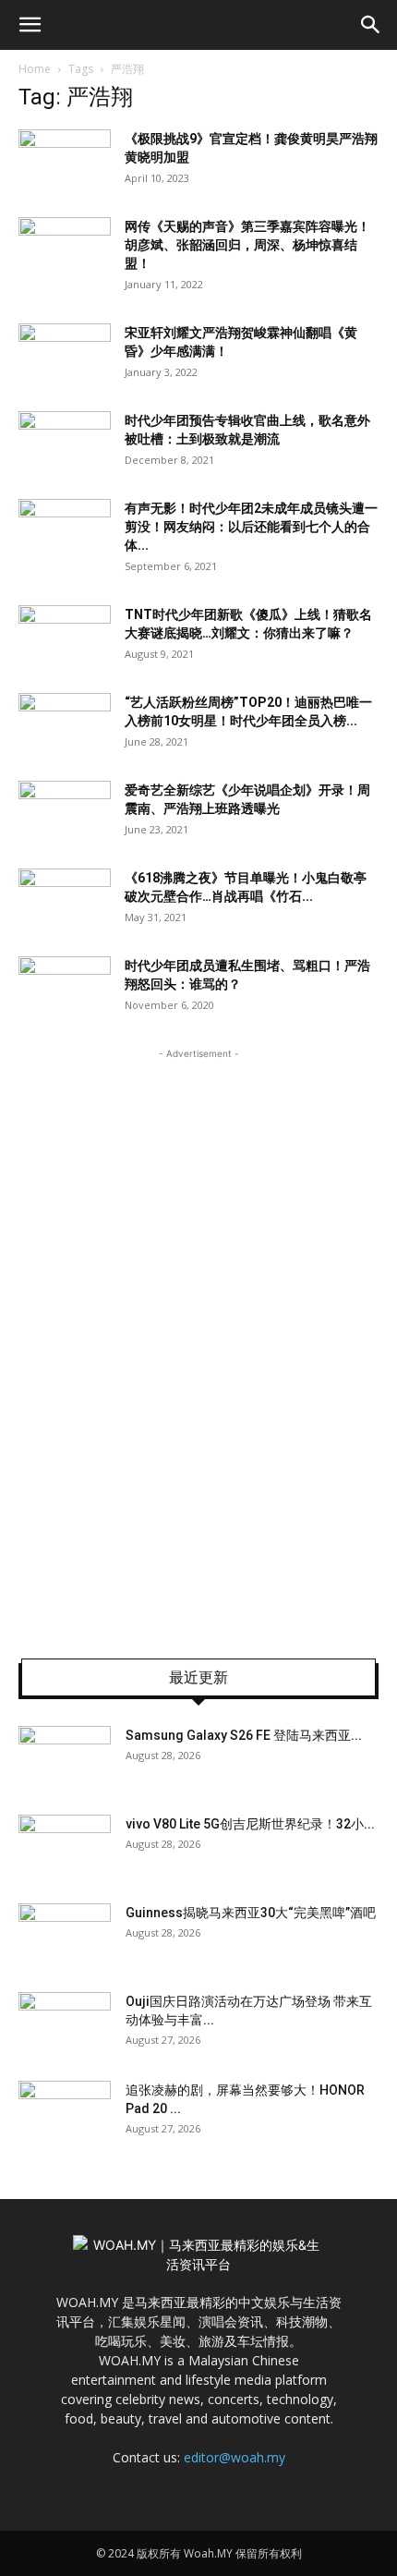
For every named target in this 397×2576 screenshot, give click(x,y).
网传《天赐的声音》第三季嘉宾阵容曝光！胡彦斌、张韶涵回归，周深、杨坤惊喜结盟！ (247, 245)
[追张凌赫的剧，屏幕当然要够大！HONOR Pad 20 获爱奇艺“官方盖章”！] (65, 2113)
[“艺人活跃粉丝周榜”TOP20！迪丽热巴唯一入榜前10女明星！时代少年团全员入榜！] (65, 725)
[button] (30, 25)
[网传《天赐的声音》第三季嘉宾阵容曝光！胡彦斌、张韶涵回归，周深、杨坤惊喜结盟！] (65, 249)
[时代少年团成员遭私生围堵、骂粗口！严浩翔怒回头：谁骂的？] (65, 988)
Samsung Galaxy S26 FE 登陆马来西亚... (244, 1735)
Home (35, 69)
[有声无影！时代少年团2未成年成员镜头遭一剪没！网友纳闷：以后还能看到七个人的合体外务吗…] (65, 531)
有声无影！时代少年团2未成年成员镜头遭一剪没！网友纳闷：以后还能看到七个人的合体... (251, 527)
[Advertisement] (198, 1341)
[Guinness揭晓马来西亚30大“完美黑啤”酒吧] (65, 1936)
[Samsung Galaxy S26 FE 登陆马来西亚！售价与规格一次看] (65, 1758)
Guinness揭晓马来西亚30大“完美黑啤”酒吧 (251, 1913)
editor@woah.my (235, 2457)
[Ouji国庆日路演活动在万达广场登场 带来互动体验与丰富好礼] (65, 2024)
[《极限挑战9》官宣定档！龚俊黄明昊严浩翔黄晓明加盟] (65, 161)
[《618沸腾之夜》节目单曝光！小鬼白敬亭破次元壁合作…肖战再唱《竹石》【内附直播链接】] (65, 900)
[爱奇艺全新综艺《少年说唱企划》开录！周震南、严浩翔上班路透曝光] (65, 813)
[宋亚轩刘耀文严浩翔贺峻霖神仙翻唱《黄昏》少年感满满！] (65, 355)
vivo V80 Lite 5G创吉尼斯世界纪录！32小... (250, 1824)
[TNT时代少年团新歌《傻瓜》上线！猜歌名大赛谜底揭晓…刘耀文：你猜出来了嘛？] (65, 637)
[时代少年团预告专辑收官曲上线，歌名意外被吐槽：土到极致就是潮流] (65, 443)
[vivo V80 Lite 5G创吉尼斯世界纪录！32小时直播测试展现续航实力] (65, 1847)
